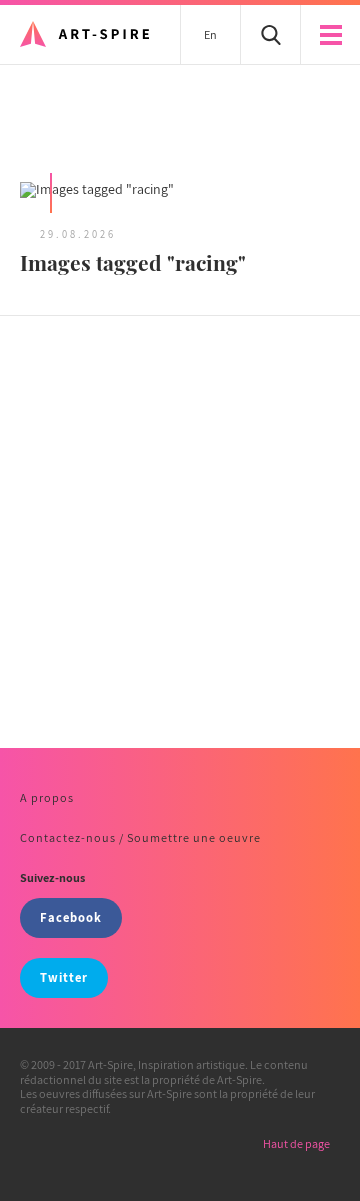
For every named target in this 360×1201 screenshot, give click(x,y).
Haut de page (296, 1143)
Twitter (64, 977)
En (210, 34)
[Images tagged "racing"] (180, 191)
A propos (47, 797)
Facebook (71, 917)
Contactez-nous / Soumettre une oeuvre (140, 837)
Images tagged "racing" (133, 262)
